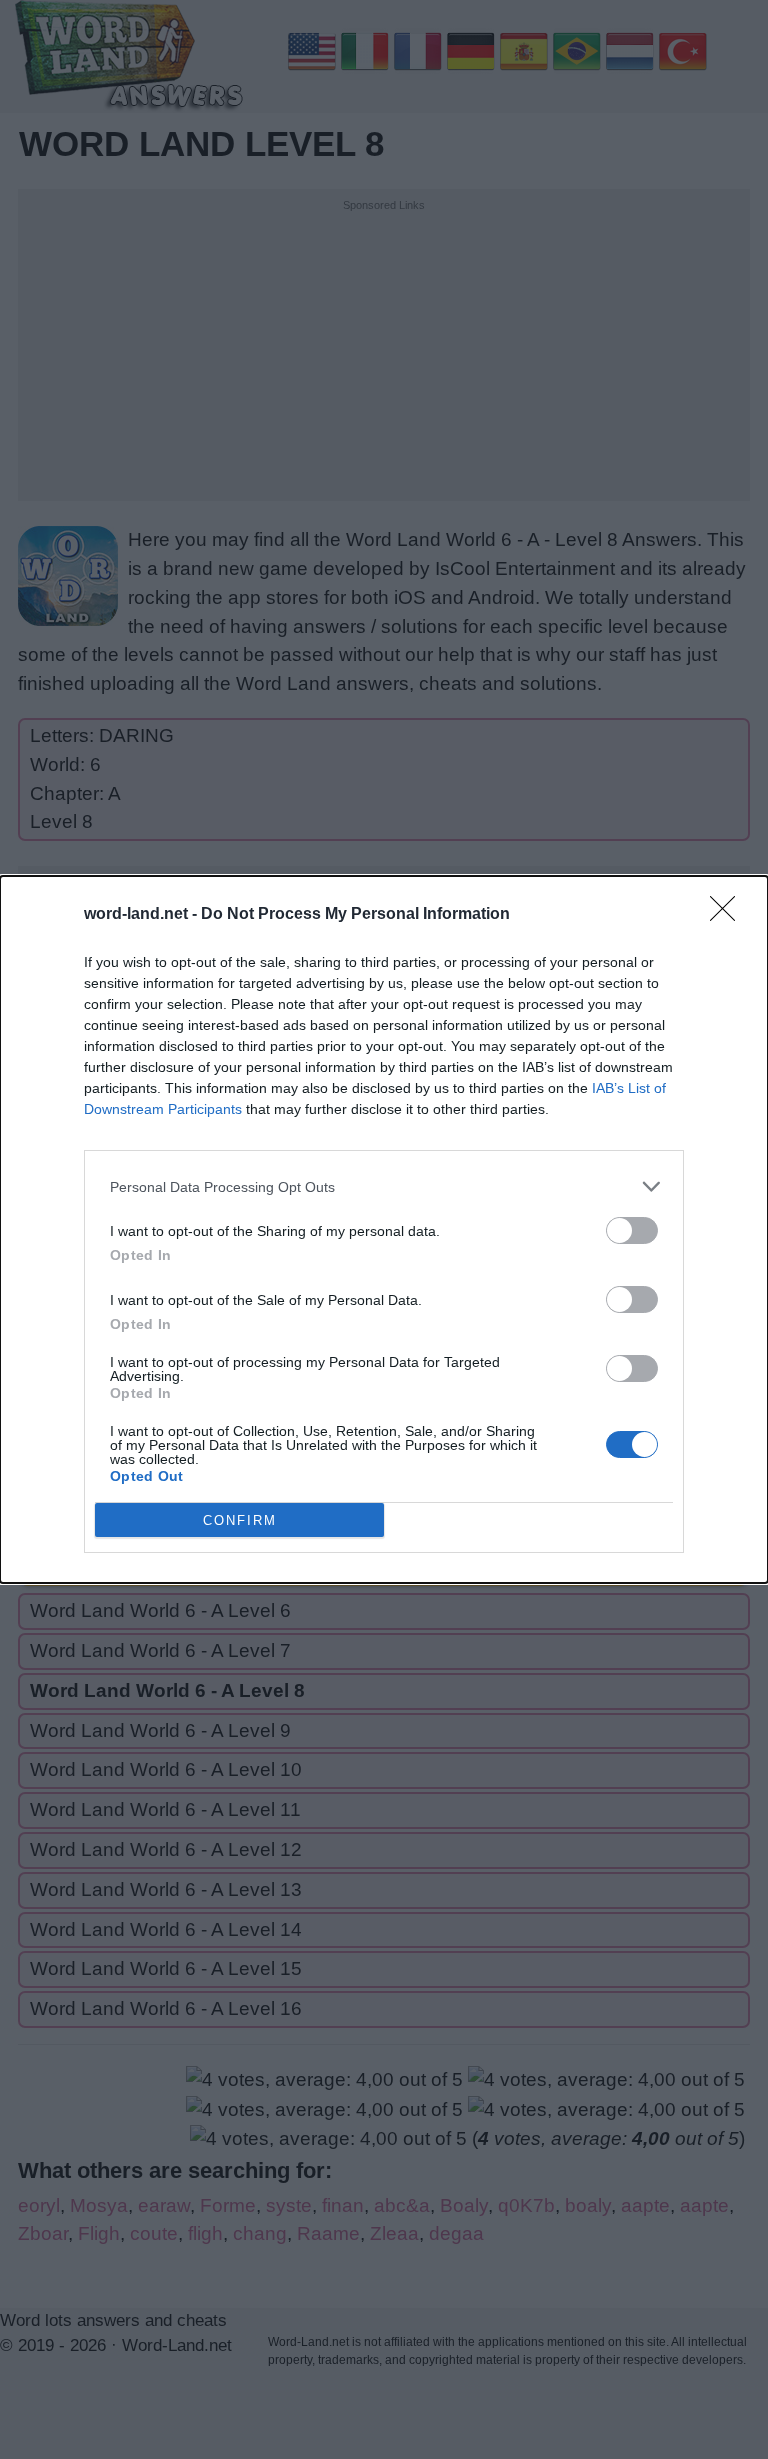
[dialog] (384, 1229)
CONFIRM (240, 1520)
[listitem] (384, 1186)
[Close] (729, 915)
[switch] (632, 1230)
